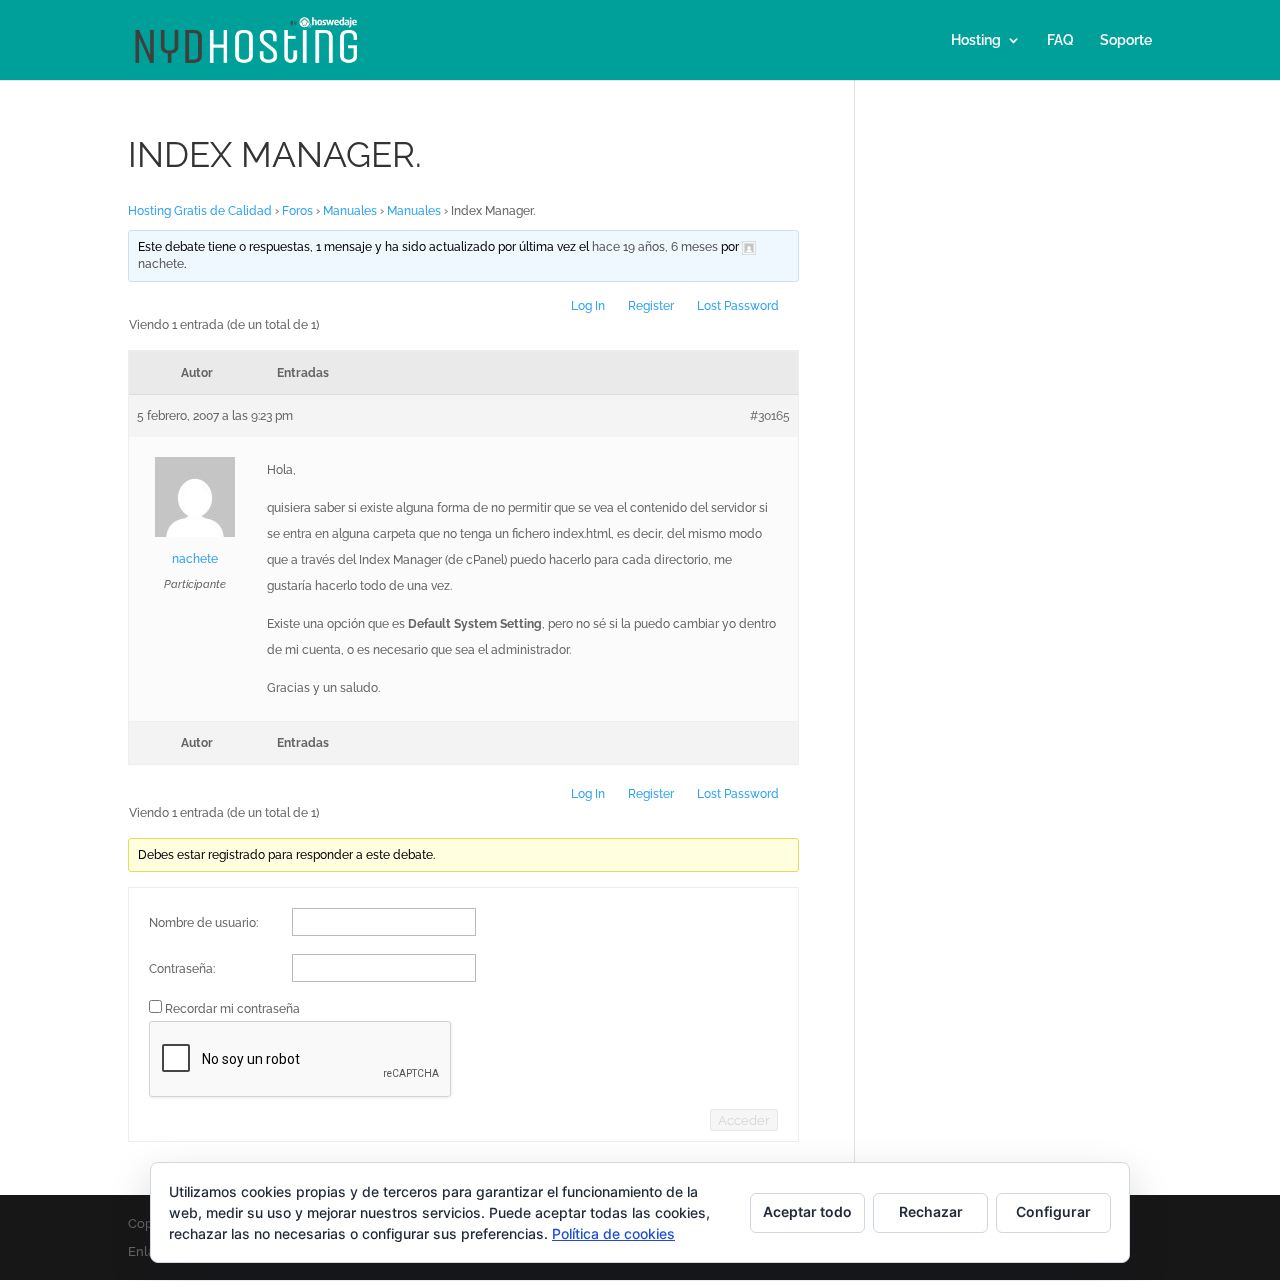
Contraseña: (182, 969)
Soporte (1126, 40)
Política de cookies (613, 1233)
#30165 (770, 416)
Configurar (1053, 1211)
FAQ (1060, 40)
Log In (588, 306)
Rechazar (931, 1211)
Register (651, 306)
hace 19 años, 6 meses (655, 247)
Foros (297, 211)
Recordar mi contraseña (232, 1009)
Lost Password (738, 306)
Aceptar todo (807, 1211)
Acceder (744, 1120)
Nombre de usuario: (203, 923)
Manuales (350, 211)
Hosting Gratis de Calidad (200, 211)
